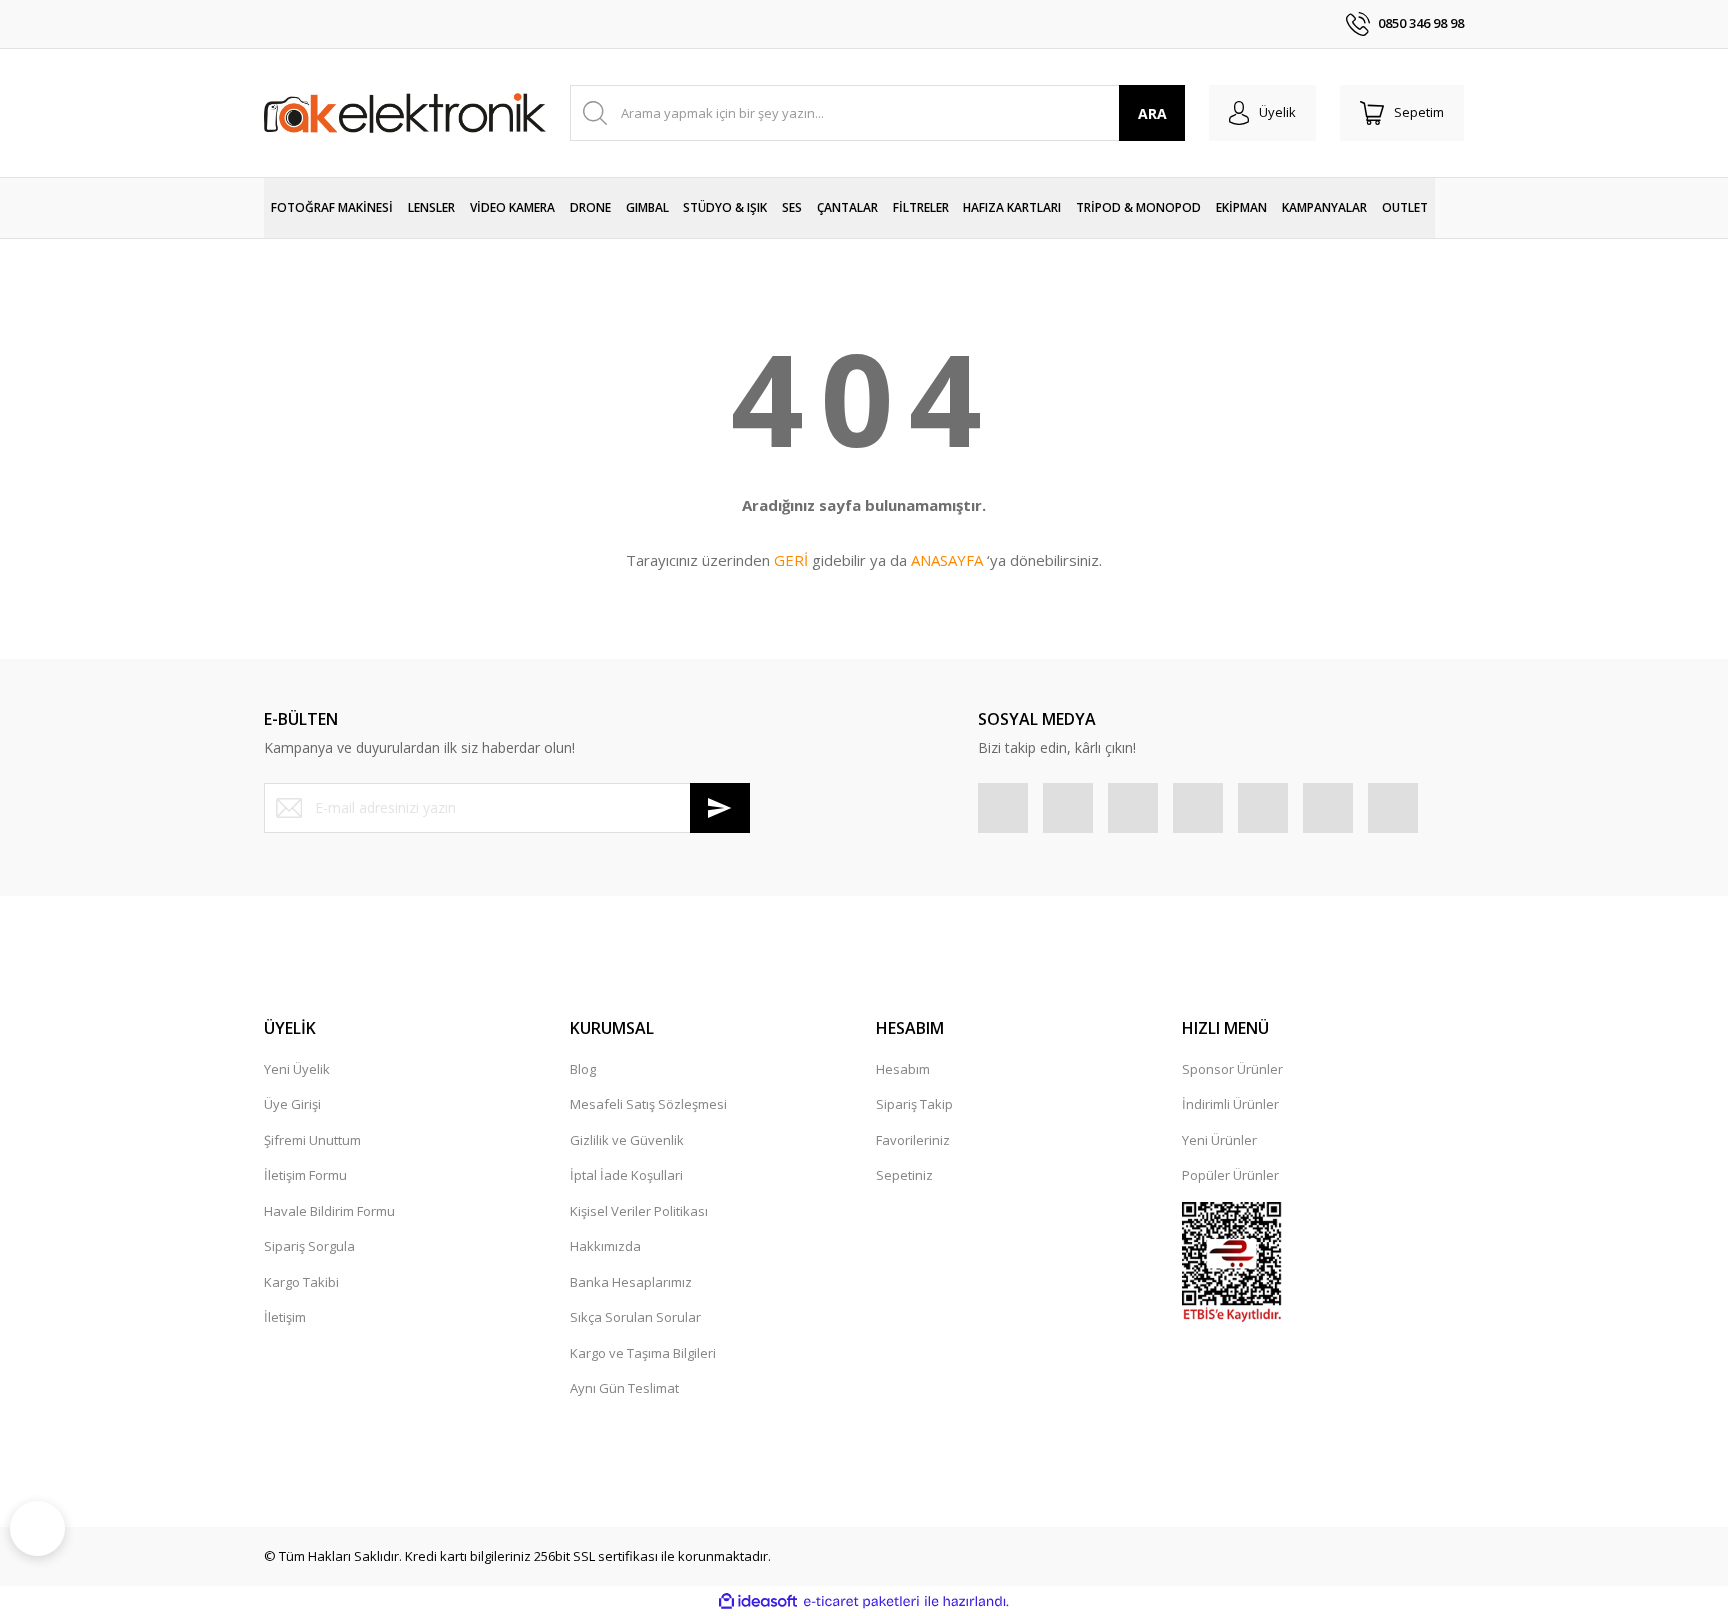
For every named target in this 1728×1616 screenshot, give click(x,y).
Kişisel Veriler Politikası (639, 1211)
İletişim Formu (305, 1175)
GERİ (791, 560)
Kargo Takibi (301, 1282)
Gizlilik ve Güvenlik (627, 1140)
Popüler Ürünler (1230, 1175)
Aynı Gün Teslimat (624, 1388)
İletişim (285, 1317)
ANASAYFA (947, 560)
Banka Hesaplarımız (631, 1282)
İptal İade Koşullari (626, 1175)
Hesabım (903, 1069)
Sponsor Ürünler (1232, 1069)
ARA (1152, 113)
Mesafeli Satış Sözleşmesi (648, 1104)
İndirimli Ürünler (1230, 1104)
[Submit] (720, 808)
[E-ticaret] (861, 1602)
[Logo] (405, 113)
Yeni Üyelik (297, 1069)
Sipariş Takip (914, 1104)
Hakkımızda (605, 1246)
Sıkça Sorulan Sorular (635, 1317)
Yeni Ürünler (1219, 1140)
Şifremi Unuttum (312, 1140)
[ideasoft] (758, 1602)
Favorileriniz (913, 1140)
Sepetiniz (904, 1175)
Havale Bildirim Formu (329, 1211)
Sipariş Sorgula (309, 1246)
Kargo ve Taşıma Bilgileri (643, 1353)
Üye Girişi (292, 1104)
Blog (583, 1069)
